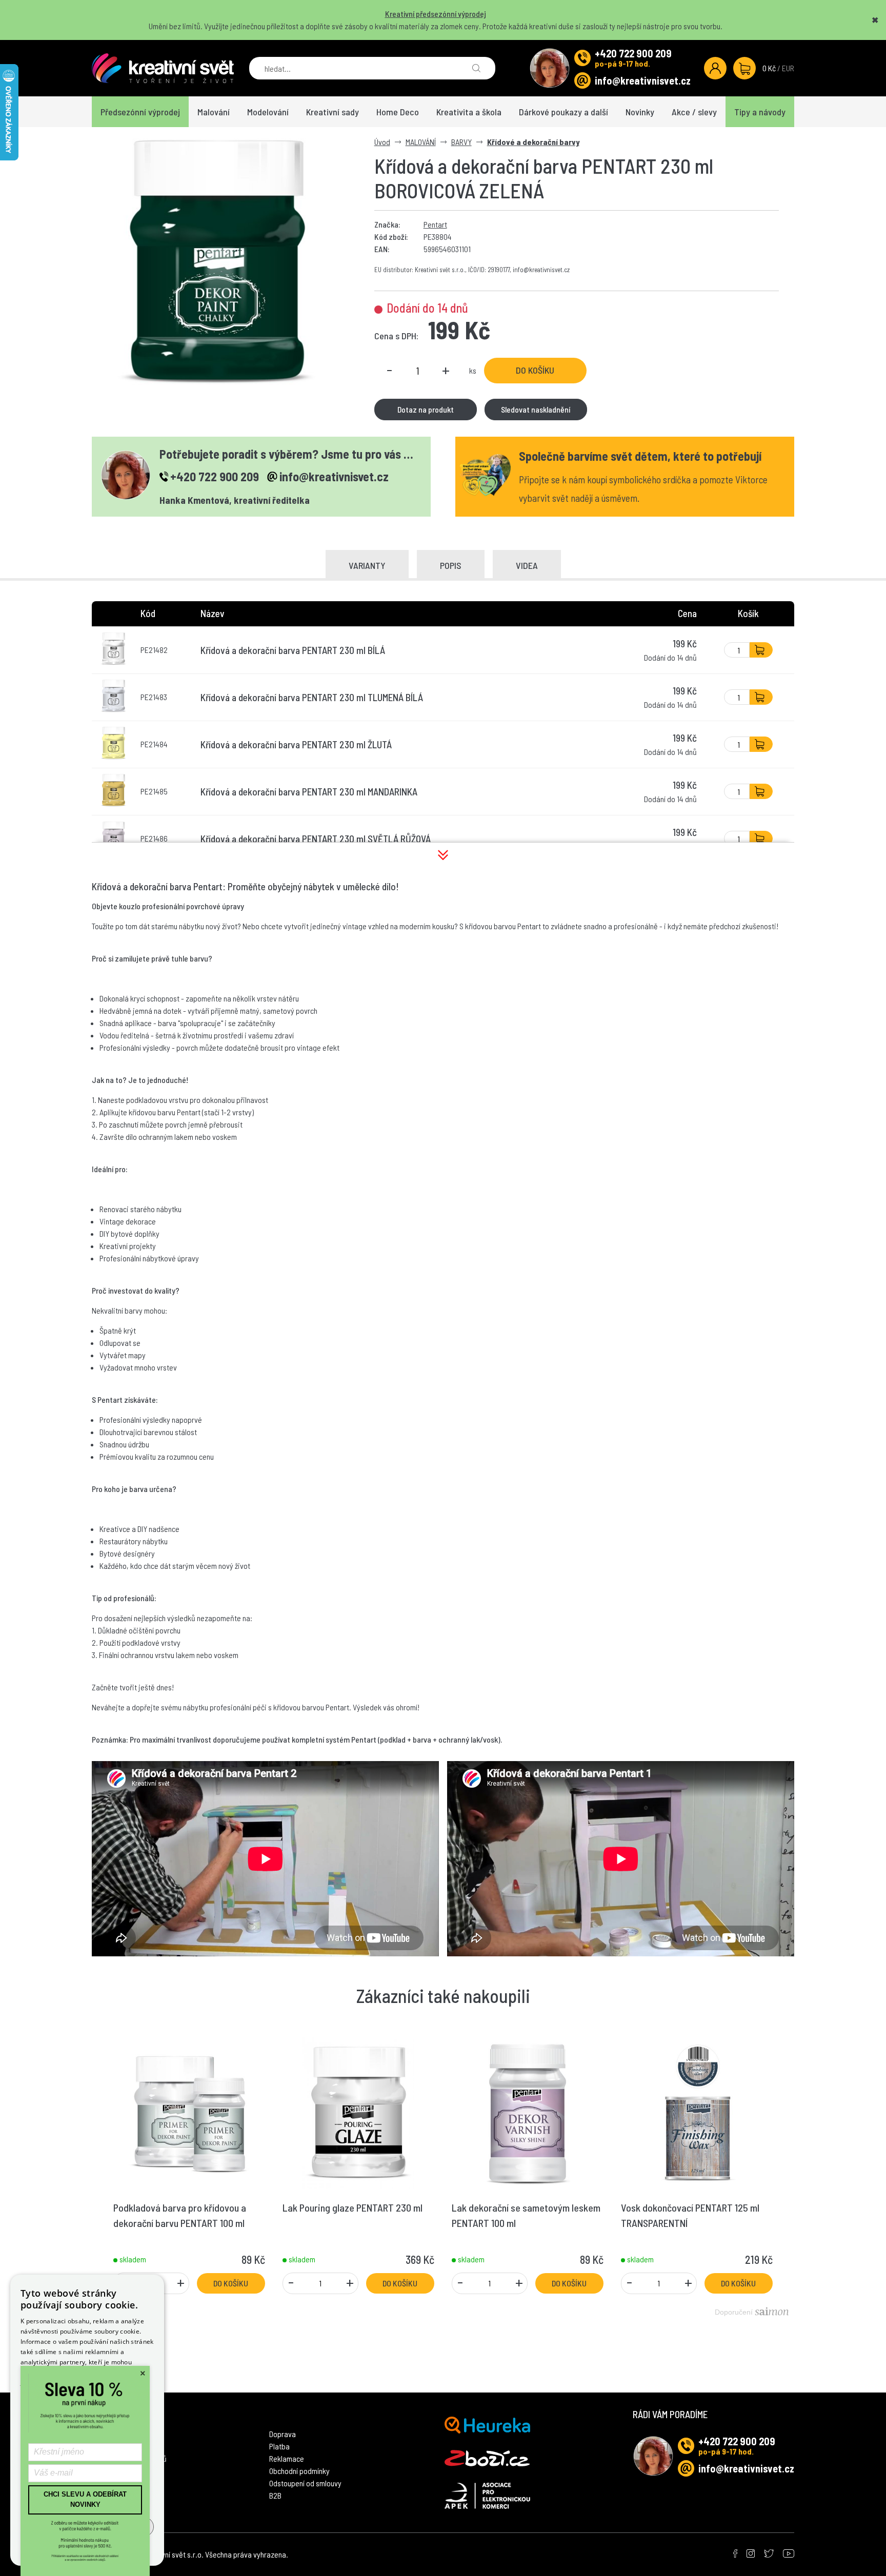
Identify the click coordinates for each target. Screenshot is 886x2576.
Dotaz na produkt (426, 409)
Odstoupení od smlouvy (305, 2483)
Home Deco (398, 112)
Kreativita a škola (469, 112)
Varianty (367, 565)
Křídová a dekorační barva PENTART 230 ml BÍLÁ (293, 650)
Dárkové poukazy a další (563, 112)
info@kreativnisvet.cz (643, 80)
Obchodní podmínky (299, 2471)
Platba (279, 2446)
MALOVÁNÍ (421, 142)
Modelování (268, 112)
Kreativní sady (333, 112)
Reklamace (287, 2458)
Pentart (435, 224)
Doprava (283, 2434)
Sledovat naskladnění (536, 409)
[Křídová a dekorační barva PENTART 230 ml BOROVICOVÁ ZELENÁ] (218, 261)
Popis (451, 565)
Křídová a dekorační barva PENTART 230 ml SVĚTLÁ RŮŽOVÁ (316, 839)
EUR (788, 68)
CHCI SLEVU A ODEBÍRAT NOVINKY (85, 2499)
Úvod (382, 142)
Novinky (640, 112)
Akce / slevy (694, 112)
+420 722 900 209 (633, 53)
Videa (527, 565)
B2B (275, 2495)
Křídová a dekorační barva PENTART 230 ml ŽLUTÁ (296, 744)
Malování (214, 112)
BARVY (461, 142)
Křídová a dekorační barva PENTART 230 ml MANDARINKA (309, 792)
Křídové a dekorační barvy (533, 142)
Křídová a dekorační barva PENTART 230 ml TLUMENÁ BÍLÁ (312, 697)
